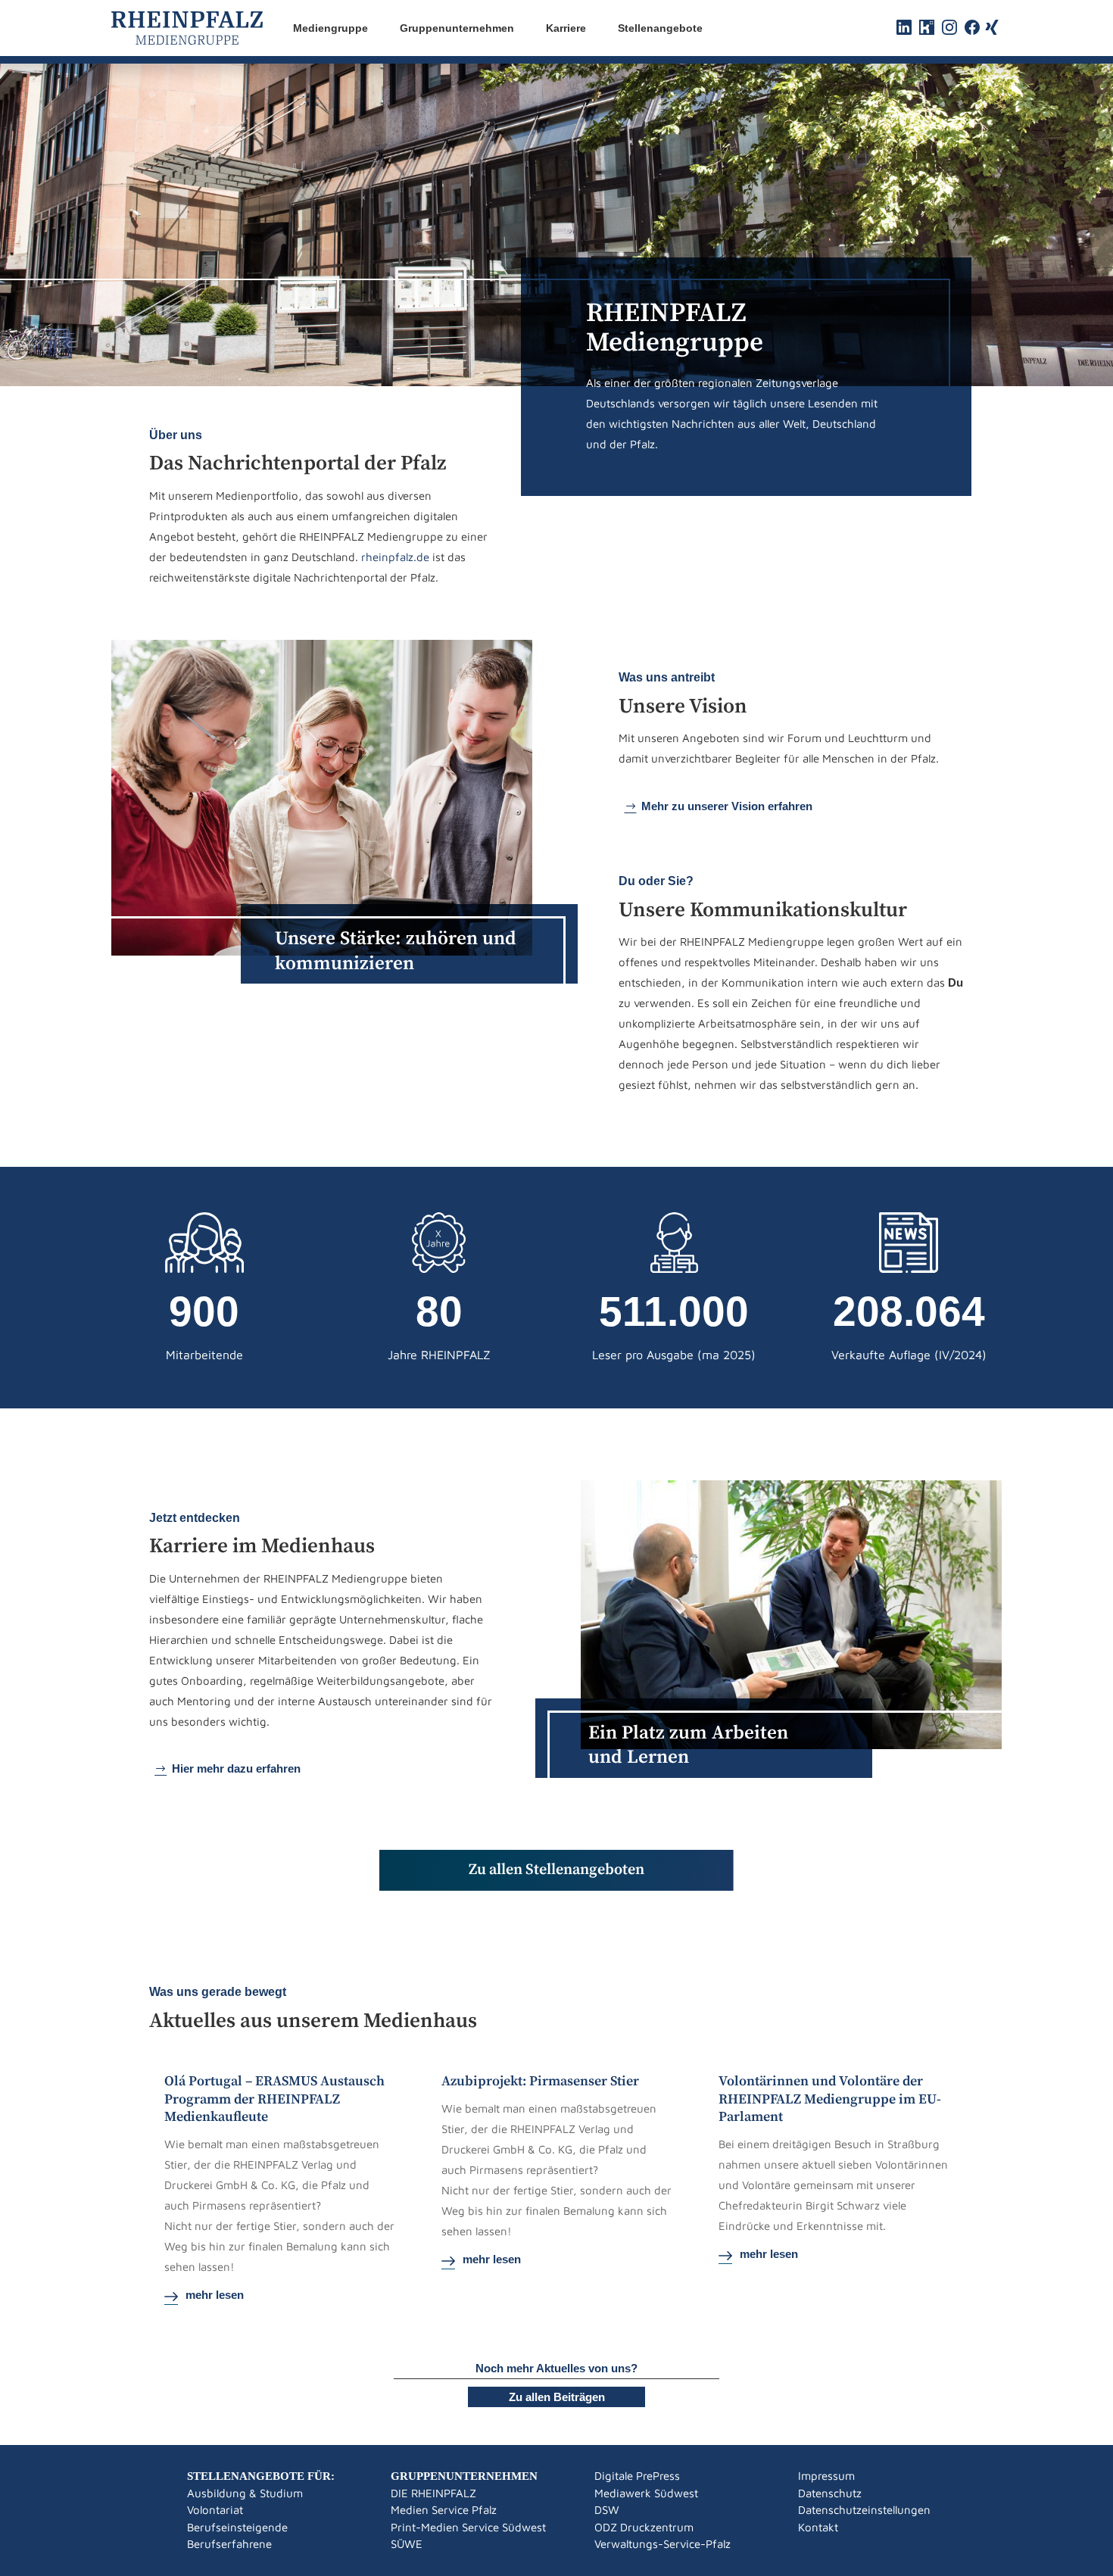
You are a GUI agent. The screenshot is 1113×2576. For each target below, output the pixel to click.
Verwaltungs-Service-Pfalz (662, 2544)
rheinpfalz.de (395, 557)
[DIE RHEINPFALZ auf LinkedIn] (904, 31)
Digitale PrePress (637, 2476)
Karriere (566, 28)
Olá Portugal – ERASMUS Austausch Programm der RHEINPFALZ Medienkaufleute (274, 2099)
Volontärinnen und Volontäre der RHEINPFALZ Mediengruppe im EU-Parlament (830, 2099)
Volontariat (215, 2510)
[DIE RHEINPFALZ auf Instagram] (949, 31)
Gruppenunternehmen (457, 28)
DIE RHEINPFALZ (433, 2493)
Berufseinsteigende (237, 2527)
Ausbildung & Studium (245, 2493)
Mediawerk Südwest (646, 2493)
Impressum (826, 2476)
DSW (607, 2510)
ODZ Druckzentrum (644, 2527)
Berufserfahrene (229, 2544)
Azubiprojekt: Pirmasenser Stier (540, 2081)
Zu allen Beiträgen (557, 2397)
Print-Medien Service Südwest (468, 2527)
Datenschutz (830, 2493)
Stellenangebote (660, 28)
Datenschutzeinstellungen (864, 2510)
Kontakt (818, 2527)
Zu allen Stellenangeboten (556, 1870)
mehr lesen (215, 2295)
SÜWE (407, 2544)
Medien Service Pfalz (444, 2510)
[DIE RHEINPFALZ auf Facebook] (972, 31)
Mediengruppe (330, 28)
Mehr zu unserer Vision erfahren (727, 806)
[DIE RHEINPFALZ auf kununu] (927, 31)
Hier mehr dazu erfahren (236, 1768)
